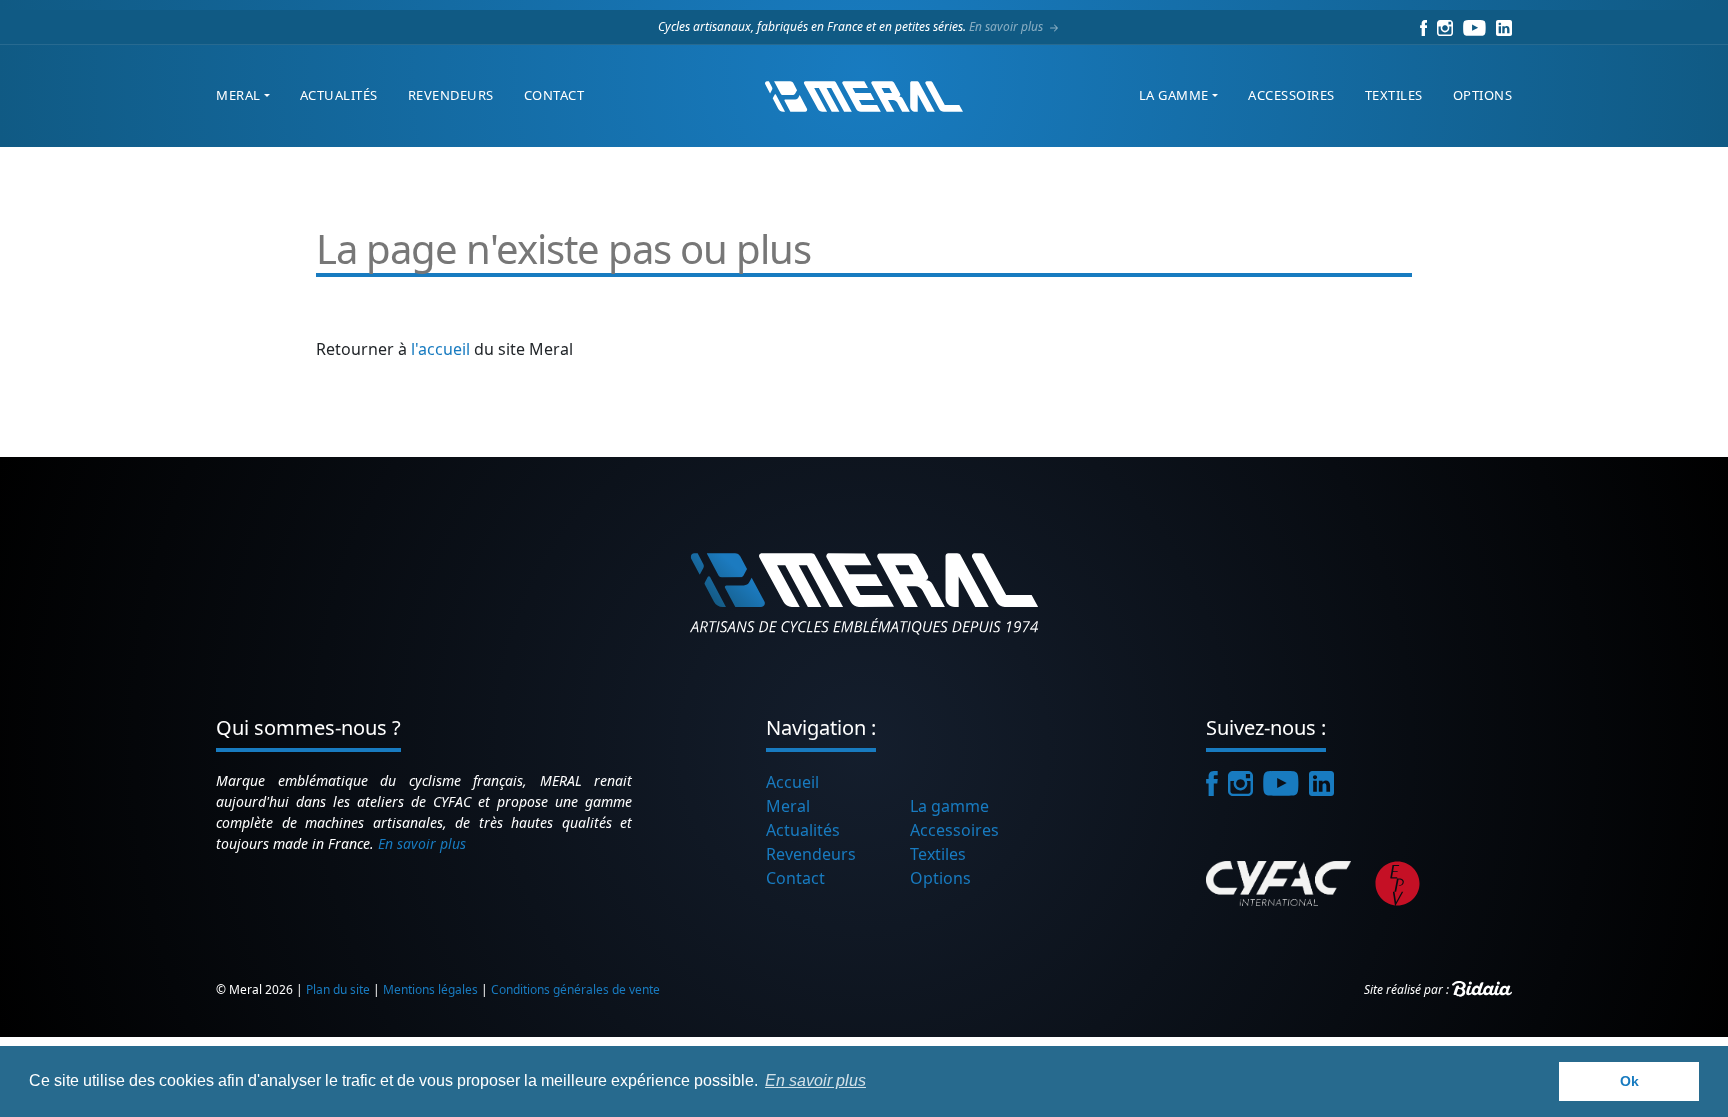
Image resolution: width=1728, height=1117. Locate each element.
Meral (238, 95)
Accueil (792, 782)
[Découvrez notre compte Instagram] (1445, 26)
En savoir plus (1007, 26)
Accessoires (1291, 95)
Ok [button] (1629, 1081)
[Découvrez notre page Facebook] (1424, 26)
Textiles (1394, 95)
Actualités (339, 95)
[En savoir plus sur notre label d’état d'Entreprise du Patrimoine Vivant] (1397, 882)
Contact (554, 95)
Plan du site (338, 989)
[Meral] (864, 96)
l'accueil (440, 349)
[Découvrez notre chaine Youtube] (1474, 26)
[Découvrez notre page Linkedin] (1504, 26)
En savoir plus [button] (815, 1080)
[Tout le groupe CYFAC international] (1283, 882)
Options (1483, 95)
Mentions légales (430, 989)
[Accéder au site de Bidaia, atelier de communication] (1482, 989)
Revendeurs (451, 95)
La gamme (1174, 95)
